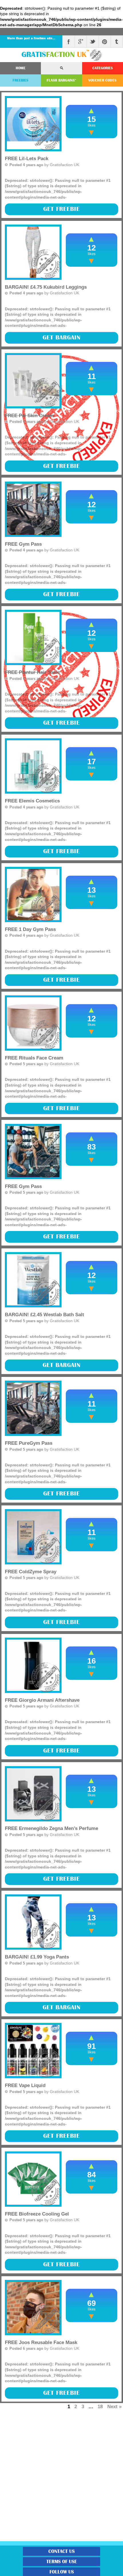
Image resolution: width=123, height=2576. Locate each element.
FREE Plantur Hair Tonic (32, 672)
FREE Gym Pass (23, 544)
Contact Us (61, 2551)
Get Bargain (62, 338)
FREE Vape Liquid (25, 2085)
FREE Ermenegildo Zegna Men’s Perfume (51, 1828)
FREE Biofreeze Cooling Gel (37, 2214)
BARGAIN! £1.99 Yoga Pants (37, 1957)
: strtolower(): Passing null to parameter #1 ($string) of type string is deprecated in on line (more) (59, 717)
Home (21, 68)
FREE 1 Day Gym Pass (30, 929)
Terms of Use (62, 2562)
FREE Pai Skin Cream (29, 416)
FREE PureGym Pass (29, 1443)
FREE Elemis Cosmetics (32, 801)
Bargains (61, 80)
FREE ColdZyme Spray (31, 1572)
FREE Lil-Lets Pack (27, 159)
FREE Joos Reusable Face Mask (41, 2342)
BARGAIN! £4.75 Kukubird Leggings (46, 287)
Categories (103, 68)
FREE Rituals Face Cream (34, 1058)
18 (100, 2406)
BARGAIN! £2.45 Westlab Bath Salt (44, 1315)
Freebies (20, 80)
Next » (114, 2406)
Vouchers (102, 80)
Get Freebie (61, 209)
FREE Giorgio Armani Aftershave (42, 1700)
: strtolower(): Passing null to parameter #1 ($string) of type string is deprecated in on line (58, 203)
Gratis (55, 55)
